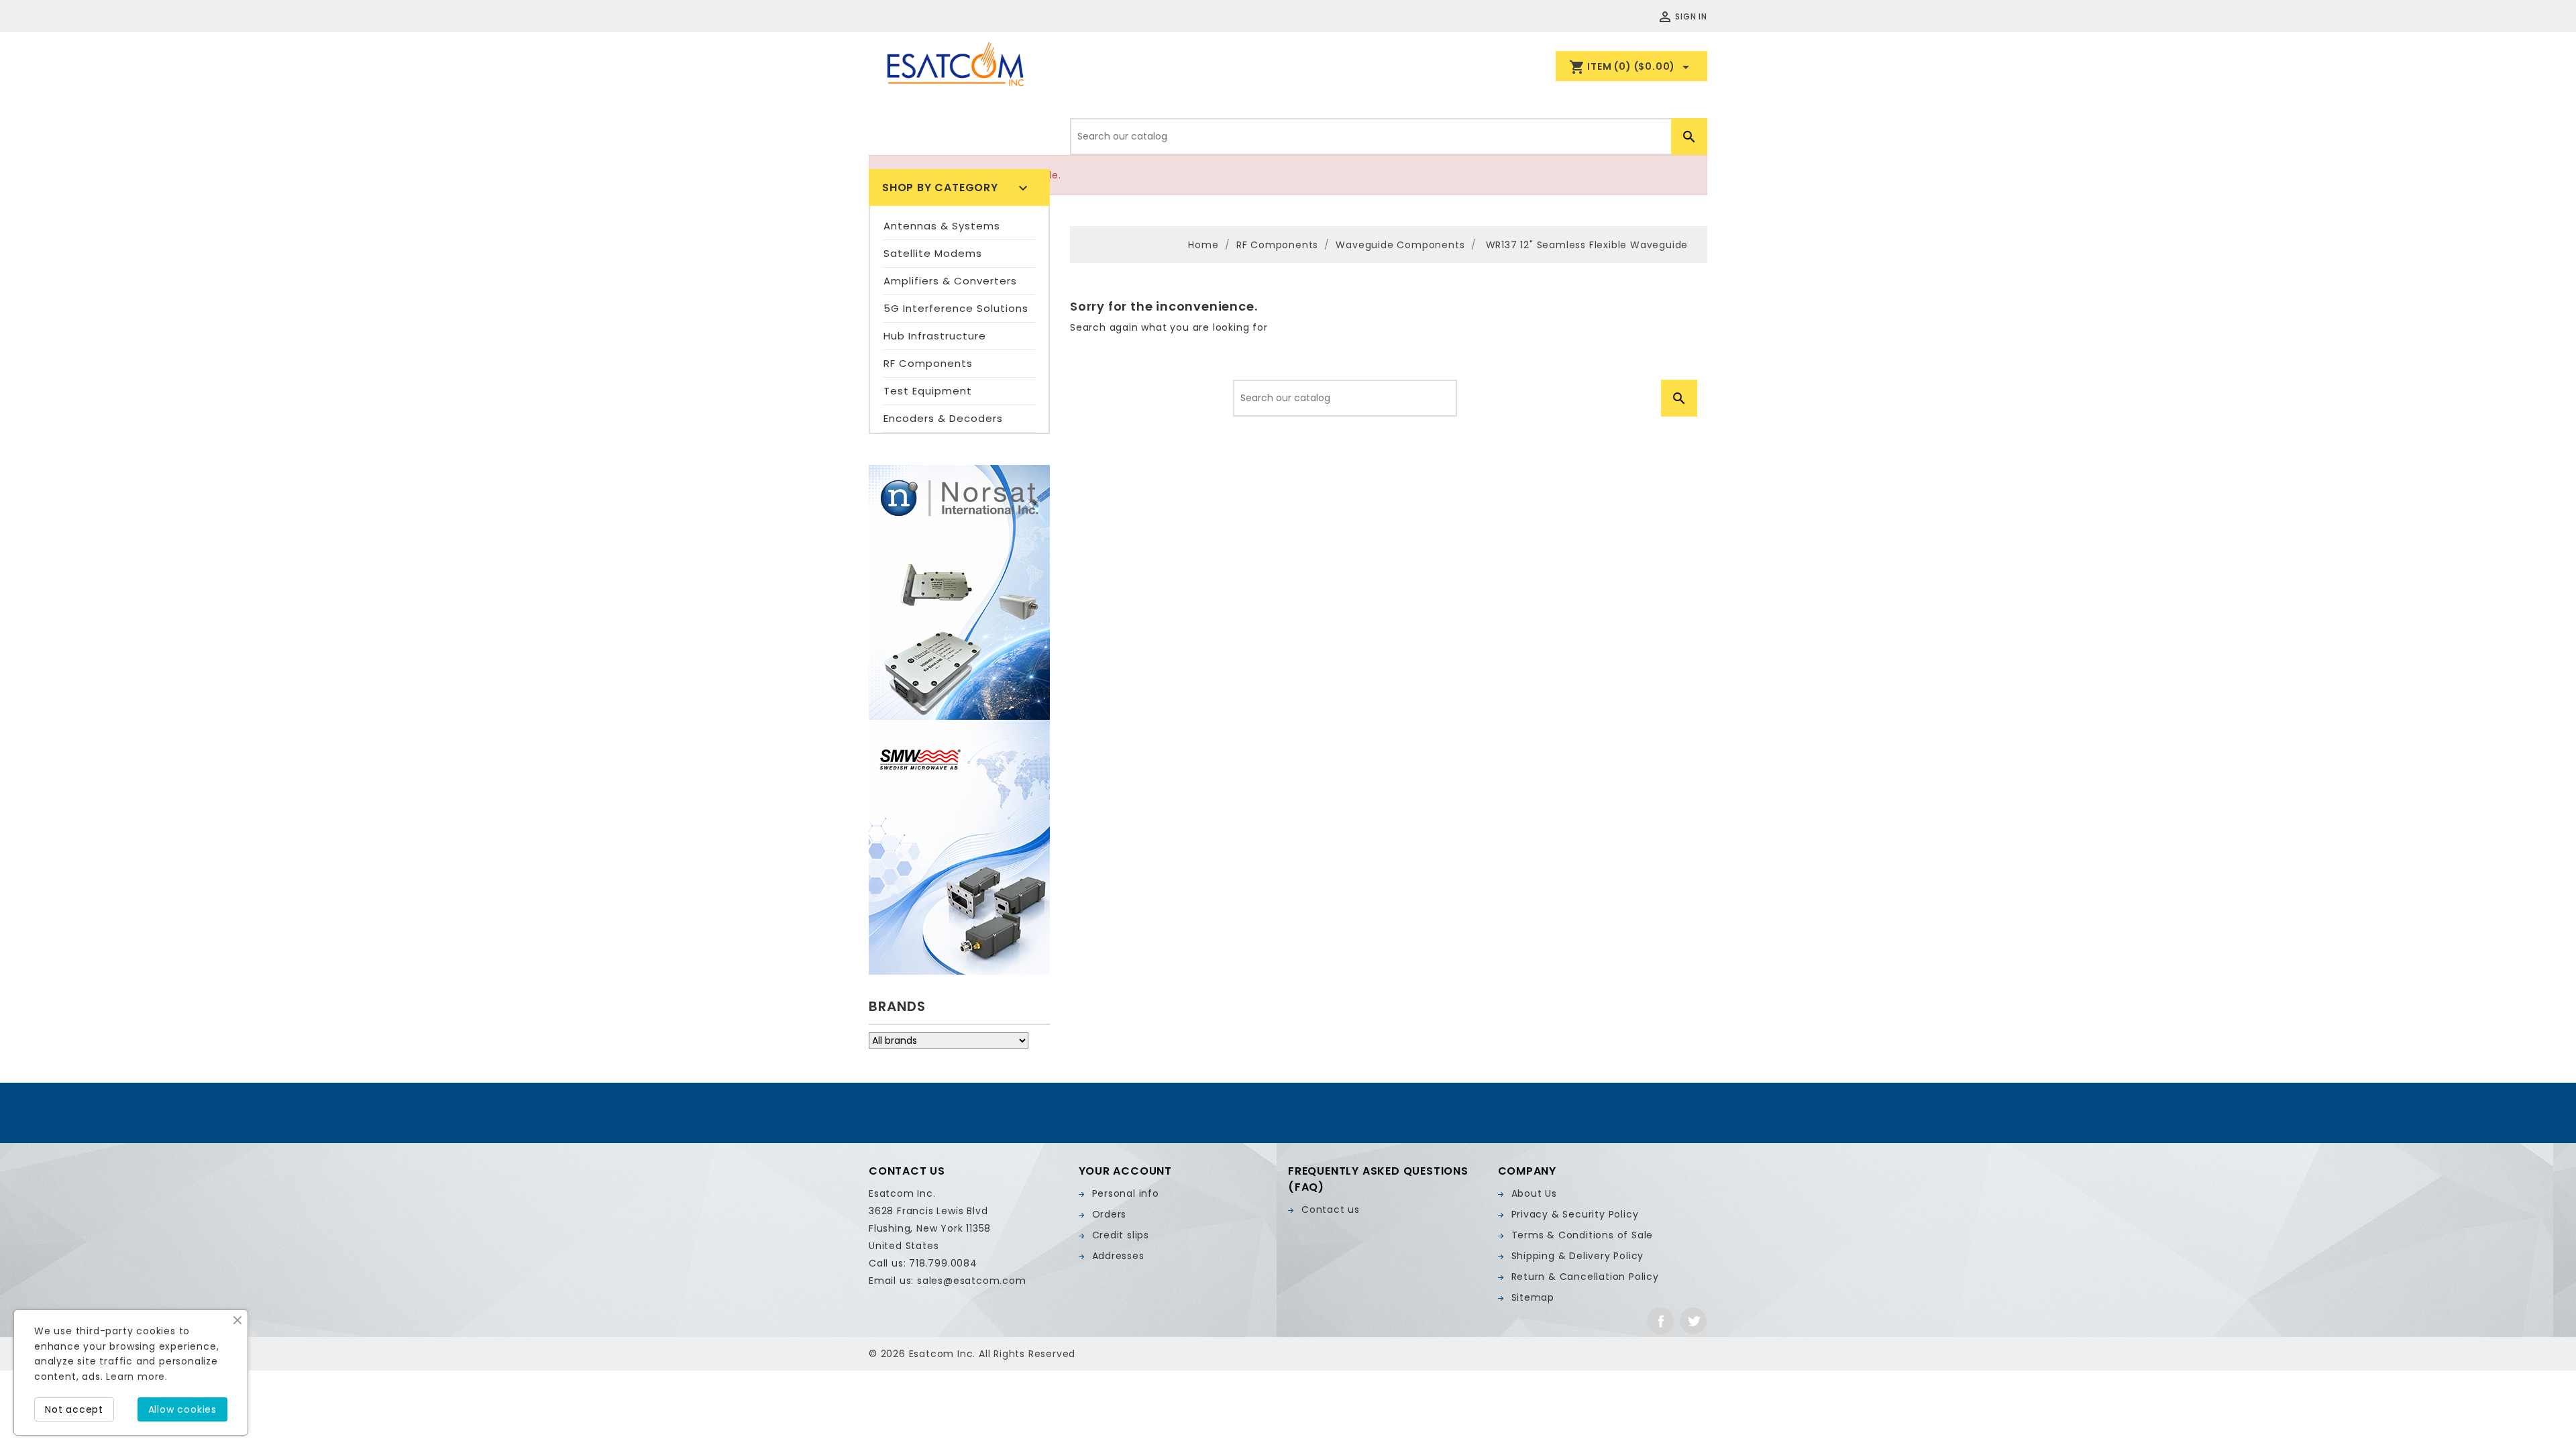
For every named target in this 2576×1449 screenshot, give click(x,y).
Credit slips (1121, 1235)
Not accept (74, 1409)
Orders (1110, 1214)
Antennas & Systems (942, 226)
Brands (897, 1006)
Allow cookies (182, 1409)
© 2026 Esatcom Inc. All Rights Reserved (972, 1354)
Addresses (1118, 1256)
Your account (1126, 1171)
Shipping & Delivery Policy (1578, 1256)
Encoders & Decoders (943, 418)
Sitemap (1533, 1297)
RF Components (928, 363)
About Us (1534, 1193)
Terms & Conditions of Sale (1582, 1235)
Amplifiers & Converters (950, 281)
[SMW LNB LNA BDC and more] (959, 847)
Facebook (1660, 1321)
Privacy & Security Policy (1575, 1214)
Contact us (1331, 1210)
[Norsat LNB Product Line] (959, 592)
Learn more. (137, 1377)
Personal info (1126, 1193)
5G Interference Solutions (956, 308)
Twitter (1693, 1321)
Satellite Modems (933, 253)
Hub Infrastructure (935, 336)
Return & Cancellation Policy (1585, 1277)
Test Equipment (928, 391)
